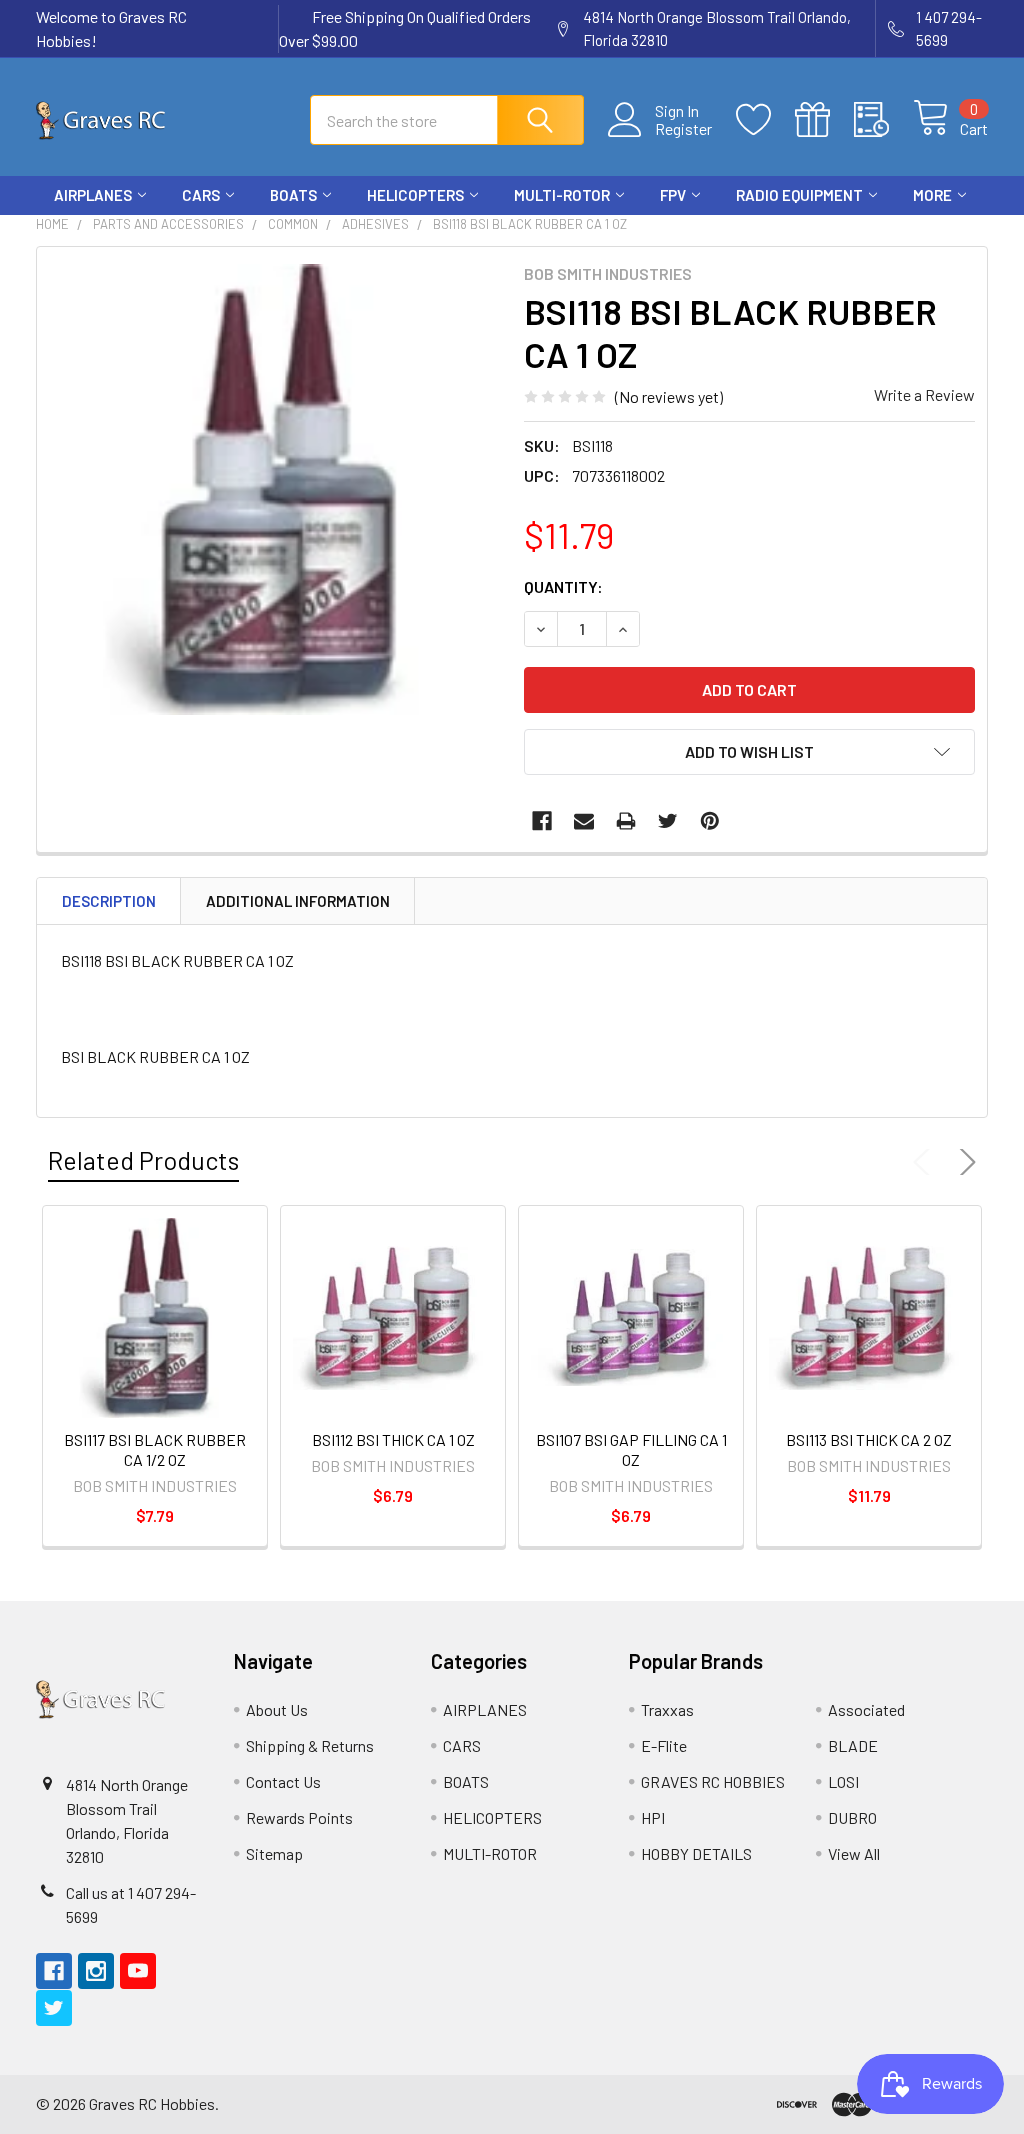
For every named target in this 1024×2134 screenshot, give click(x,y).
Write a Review (924, 394)
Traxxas (667, 1709)
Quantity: (563, 586)
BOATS (293, 195)
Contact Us (283, 1781)
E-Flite (664, 1745)
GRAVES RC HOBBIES (713, 1781)
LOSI (843, 1781)
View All (854, 1853)
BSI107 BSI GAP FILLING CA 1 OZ (631, 1449)
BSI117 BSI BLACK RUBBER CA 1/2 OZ (155, 1449)
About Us (277, 1709)
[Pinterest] (710, 821)
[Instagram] (898, 233)
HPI (653, 1817)
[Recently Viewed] (883, 120)
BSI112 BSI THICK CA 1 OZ (393, 1439)
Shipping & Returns (310, 1745)
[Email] (584, 821)
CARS (201, 195)
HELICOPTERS (415, 195)
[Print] (626, 821)
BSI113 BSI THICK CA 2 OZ (869, 1439)
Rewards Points (299, 1817)
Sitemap (274, 1853)
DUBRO (852, 1817)
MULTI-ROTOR (562, 195)
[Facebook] (862, 233)
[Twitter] (970, 233)
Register (683, 129)
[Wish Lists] (765, 120)
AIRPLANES (93, 195)
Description (109, 901)
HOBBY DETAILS (696, 1853)
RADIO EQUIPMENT (799, 195)
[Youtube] (934, 233)
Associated (866, 1709)
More (932, 195)
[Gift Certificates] (824, 120)
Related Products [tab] (143, 1160)
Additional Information (298, 901)
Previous (926, 1162)
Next (964, 1162)
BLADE (853, 1745)
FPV (673, 195)
